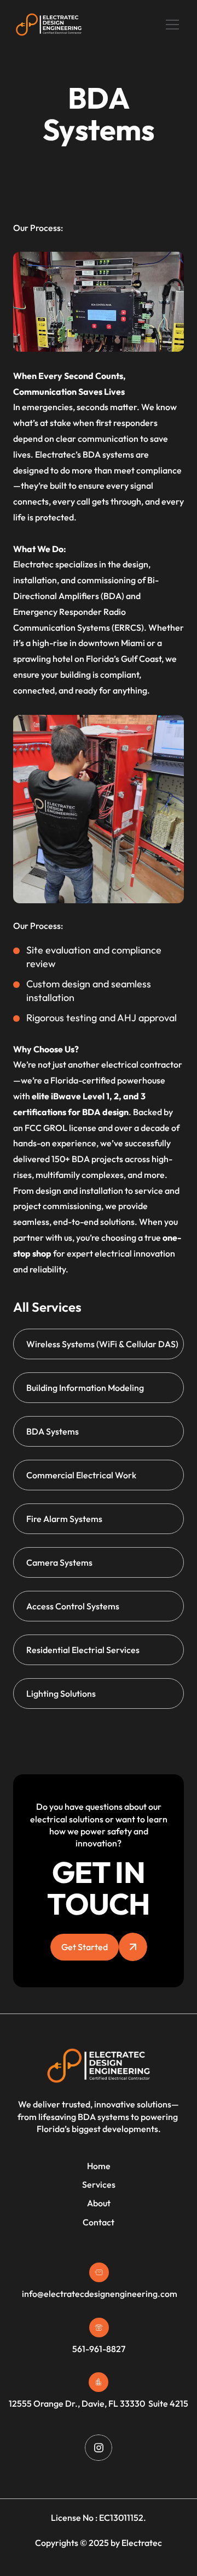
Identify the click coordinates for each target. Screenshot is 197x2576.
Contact (99, 2222)
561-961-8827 (99, 2349)
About (99, 2203)
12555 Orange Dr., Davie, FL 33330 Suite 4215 (99, 2403)
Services (99, 2184)
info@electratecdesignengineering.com (99, 2294)
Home (99, 2166)
